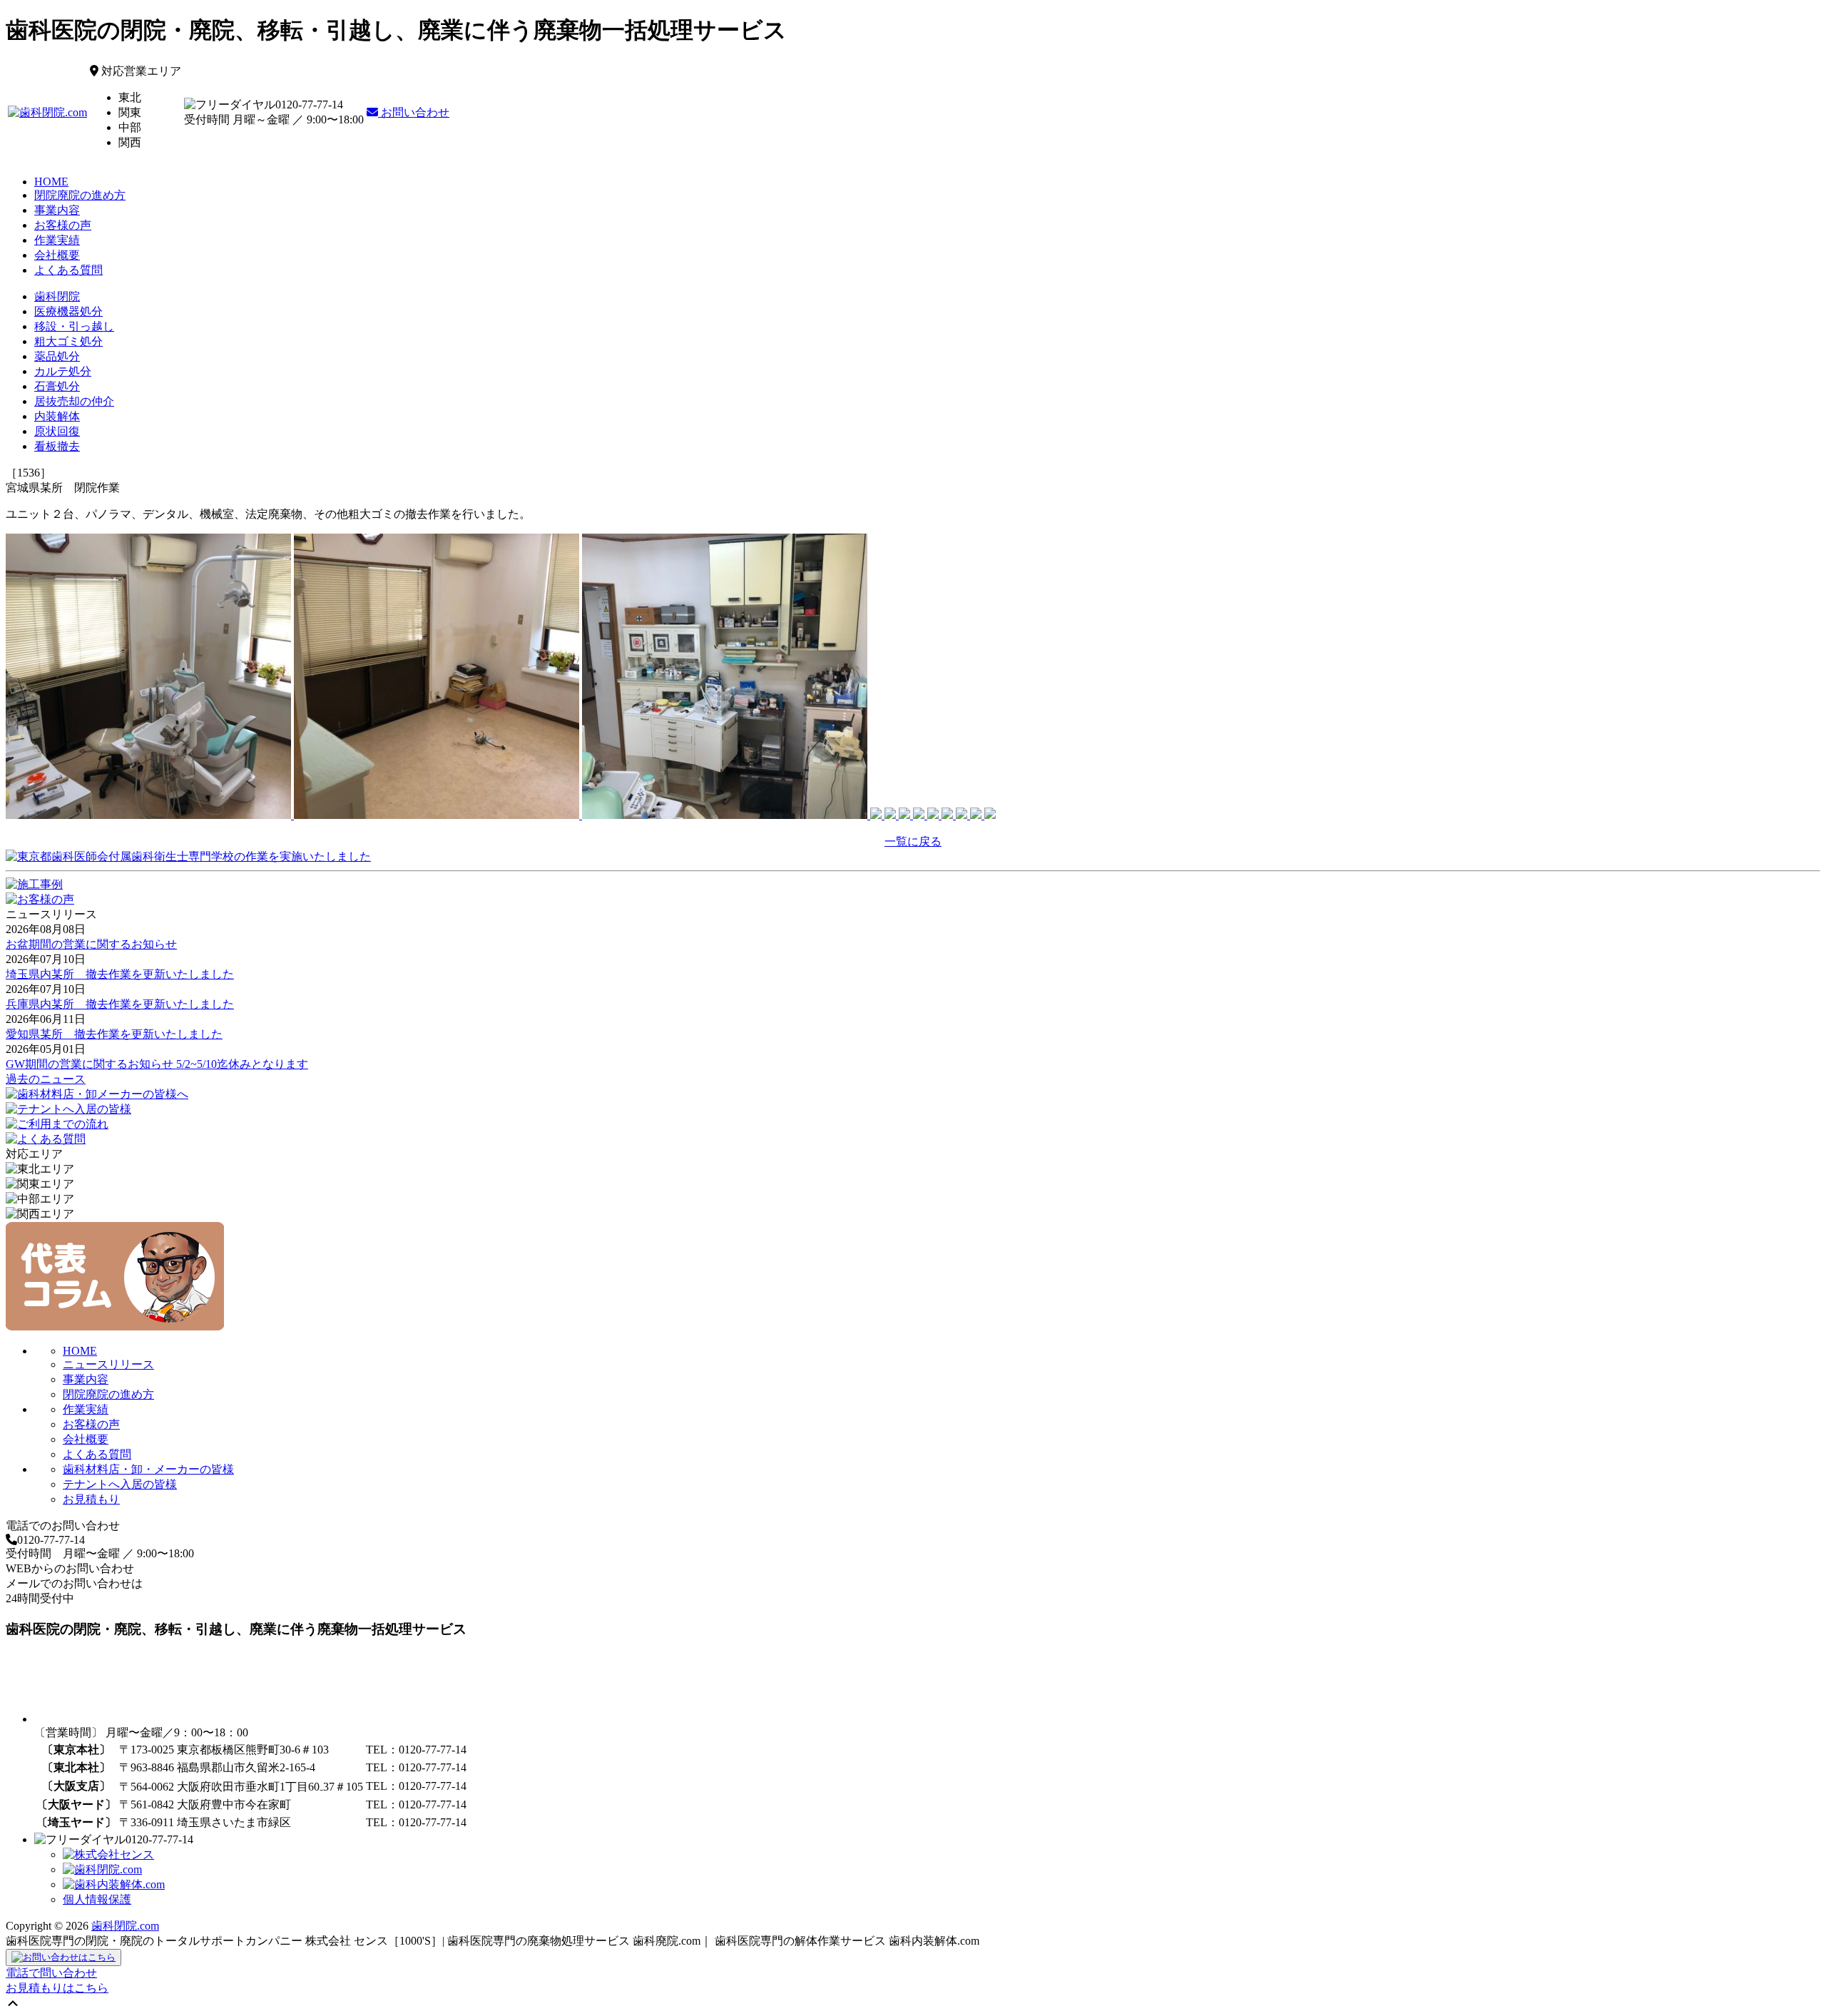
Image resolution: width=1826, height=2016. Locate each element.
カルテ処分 (63, 371)
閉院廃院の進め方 (80, 195)
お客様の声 (63, 225)
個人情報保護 (97, 1899)
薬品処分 (57, 356)
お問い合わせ (414, 112)
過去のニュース (46, 1079)
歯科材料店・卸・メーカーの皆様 (148, 1469)
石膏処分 (57, 386)
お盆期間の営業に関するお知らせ (91, 944)
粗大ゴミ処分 (68, 341)
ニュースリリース (108, 1364)
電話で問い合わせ (51, 1973)
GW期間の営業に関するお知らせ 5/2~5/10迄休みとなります (157, 1064)
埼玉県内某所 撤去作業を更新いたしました (120, 974)
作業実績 (57, 240)
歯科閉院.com (125, 1926)
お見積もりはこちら (57, 1988)
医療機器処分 (68, 311)
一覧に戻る (913, 841)
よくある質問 (68, 270)
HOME (51, 182)
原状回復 (57, 431)
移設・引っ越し (74, 326)
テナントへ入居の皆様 (120, 1484)
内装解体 (57, 416)
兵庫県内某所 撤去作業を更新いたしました (120, 1004)
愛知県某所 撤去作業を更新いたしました (114, 1034)
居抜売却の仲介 (74, 401)
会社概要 (57, 255)
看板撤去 (57, 446)
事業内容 (57, 210)
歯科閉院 (57, 296)
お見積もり (91, 1499)
